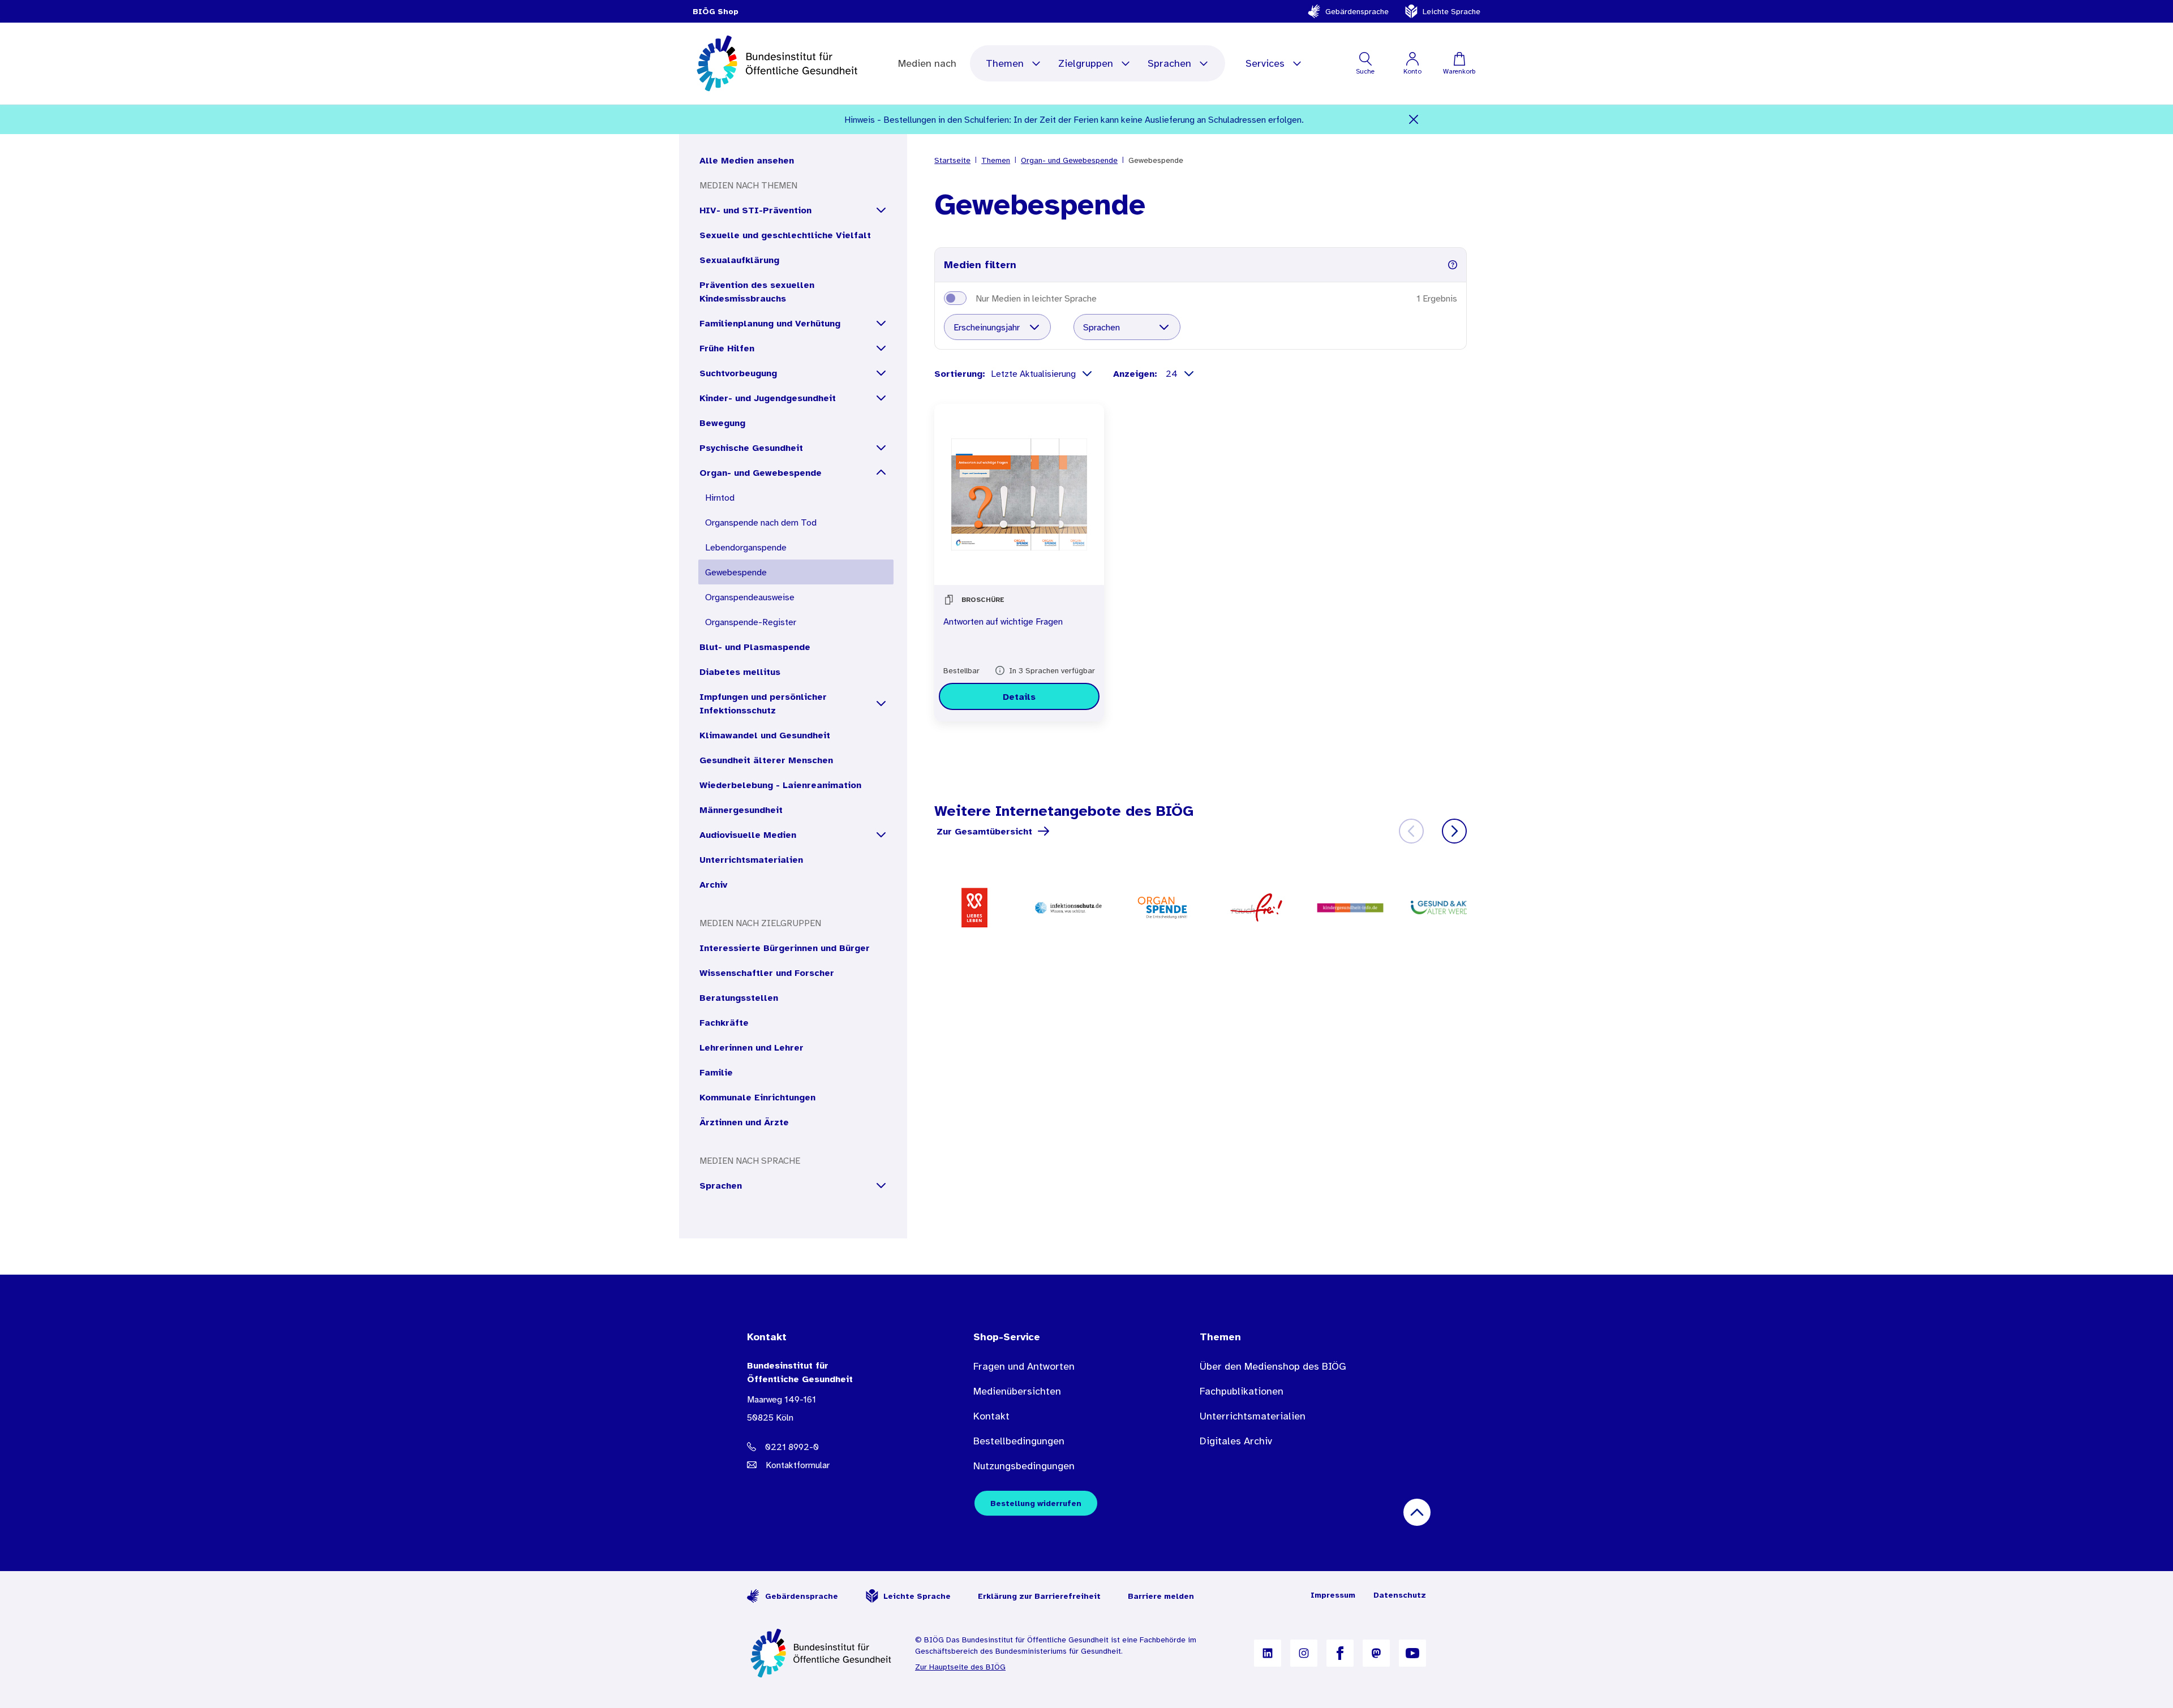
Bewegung (722, 423)
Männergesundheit (741, 810)
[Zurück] (1411, 831)
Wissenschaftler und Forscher (767, 973)
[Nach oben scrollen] (1417, 1512)
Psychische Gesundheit (751, 448)
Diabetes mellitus (740, 672)
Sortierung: (960, 373)
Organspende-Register (751, 622)
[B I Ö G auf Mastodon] (1376, 1653)
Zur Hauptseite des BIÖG (960, 1667)
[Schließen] (1414, 119)
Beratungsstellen (739, 997)
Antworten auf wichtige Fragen (1003, 621)
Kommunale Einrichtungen (757, 1097)
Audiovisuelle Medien (748, 834)
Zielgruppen (1086, 63)
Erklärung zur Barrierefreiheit (1039, 1596)
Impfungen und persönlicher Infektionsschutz (763, 703)
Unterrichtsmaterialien (751, 859)
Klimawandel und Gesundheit (765, 735)
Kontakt (991, 1416)
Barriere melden (1161, 1596)
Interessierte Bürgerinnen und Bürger (785, 948)
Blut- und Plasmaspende (755, 647)
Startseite (952, 160)
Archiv (713, 884)
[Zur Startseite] (822, 1653)
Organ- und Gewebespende (761, 472)
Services (1265, 63)
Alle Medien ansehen (747, 160)
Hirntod (720, 497)
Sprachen (1169, 63)
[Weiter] (1454, 831)
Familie (716, 1072)
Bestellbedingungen (1019, 1441)
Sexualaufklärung (739, 260)
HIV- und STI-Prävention (755, 210)
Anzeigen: (1137, 373)
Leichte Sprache (1451, 11)
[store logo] (778, 63)
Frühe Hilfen (727, 348)
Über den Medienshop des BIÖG (1273, 1366)
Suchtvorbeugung (738, 373)
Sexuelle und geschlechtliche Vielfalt (785, 235)
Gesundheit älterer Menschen (766, 760)
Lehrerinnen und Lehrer (751, 1047)
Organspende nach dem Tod (761, 522)
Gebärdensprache (1357, 11)
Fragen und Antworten (1024, 1366)
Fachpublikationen (1242, 1391)
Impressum (1333, 1595)
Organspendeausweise (750, 597)
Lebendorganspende (746, 547)
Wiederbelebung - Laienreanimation (780, 785)
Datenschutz (1400, 1595)
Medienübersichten (1017, 1391)
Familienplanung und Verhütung (770, 323)
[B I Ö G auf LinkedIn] (1268, 1653)
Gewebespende (736, 572)
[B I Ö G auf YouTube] (1412, 1653)
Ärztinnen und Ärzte (744, 1122)
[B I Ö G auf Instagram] (1304, 1653)
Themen (1005, 63)
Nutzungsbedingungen (1024, 1466)
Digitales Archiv (1236, 1441)
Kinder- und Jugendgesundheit (768, 398)
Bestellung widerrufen (1036, 1503)
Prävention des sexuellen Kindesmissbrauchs (757, 291)
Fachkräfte (724, 1022)
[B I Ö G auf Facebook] (1340, 1653)
